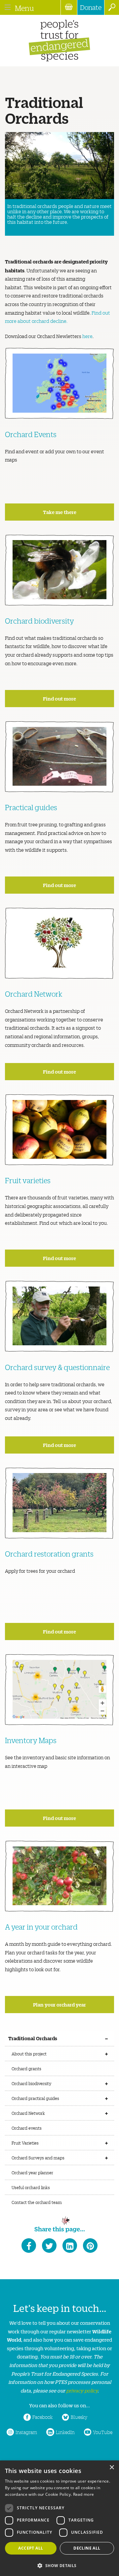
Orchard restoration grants (49, 1554)
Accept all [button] (31, 2548)
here (87, 336)
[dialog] (59, 2518)
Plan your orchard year (59, 2004)
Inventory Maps (31, 1740)
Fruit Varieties (25, 2143)
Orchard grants (26, 2068)
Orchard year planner (32, 2172)
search (112, 7)
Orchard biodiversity (40, 621)
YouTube (103, 2432)
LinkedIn (65, 2432)
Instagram (26, 2432)
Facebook (42, 2417)
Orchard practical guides (35, 2098)
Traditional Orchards (33, 2038)
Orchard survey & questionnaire (57, 1367)
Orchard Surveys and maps (38, 2158)
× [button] (112, 2468)
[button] (59, 2565)
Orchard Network (34, 994)
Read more (84, 2494)
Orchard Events (31, 434)
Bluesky (79, 2417)
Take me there (60, 512)
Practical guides (31, 807)
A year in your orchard (41, 1927)
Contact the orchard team (37, 2202)
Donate (91, 7)
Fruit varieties (28, 1180)
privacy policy (82, 2390)
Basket (69, 7)
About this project (29, 2054)
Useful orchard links (31, 2187)
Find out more (59, 698)
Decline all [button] (87, 2548)
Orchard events (27, 2128)
